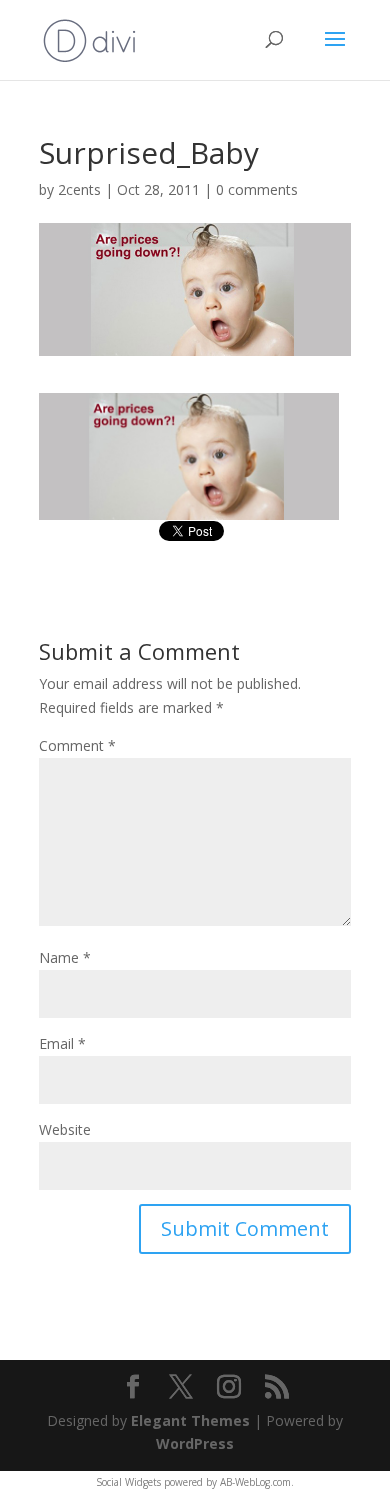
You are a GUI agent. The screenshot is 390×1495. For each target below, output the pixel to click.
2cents (79, 189)
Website (65, 1129)
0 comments (257, 189)
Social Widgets (128, 1482)
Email (62, 1043)
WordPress (195, 1443)
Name (65, 957)
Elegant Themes (190, 1420)
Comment (77, 745)
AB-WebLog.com (255, 1482)
